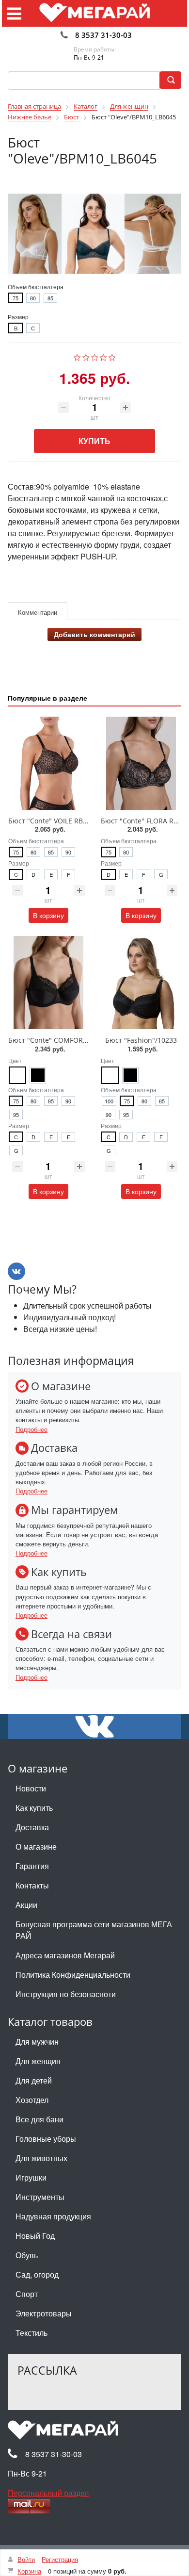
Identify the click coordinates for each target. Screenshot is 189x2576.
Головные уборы (46, 2139)
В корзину (48, 915)
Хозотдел (32, 2100)
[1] (77, 356)
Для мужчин (37, 2042)
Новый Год (35, 2236)
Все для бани (39, 2119)
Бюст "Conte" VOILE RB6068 (53, 821)
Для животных (41, 2158)
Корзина (29, 2571)
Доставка (32, 1827)
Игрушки (31, 2177)
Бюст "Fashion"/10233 (141, 1040)
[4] (103, 356)
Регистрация (60, 2559)
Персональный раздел (48, 2493)
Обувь (27, 2255)
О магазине (36, 1846)
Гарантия (32, 1866)
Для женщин (38, 2061)
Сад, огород (37, 2274)
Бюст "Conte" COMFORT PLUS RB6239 (70, 1040)
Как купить (34, 1808)
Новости (31, 1788)
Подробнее (31, 1429)
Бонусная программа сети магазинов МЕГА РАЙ (94, 1930)
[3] (95, 356)
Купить (94, 441)
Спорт (27, 2294)
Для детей (34, 2080)
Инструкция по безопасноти (66, 1994)
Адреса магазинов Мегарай (65, 1955)
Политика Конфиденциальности (73, 1975)
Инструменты (40, 2197)
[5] (112, 356)
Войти (26, 2559)
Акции (26, 1905)
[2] (86, 356)
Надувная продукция (53, 2216)
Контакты (32, 1885)
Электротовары (44, 2313)
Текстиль (31, 2333)
